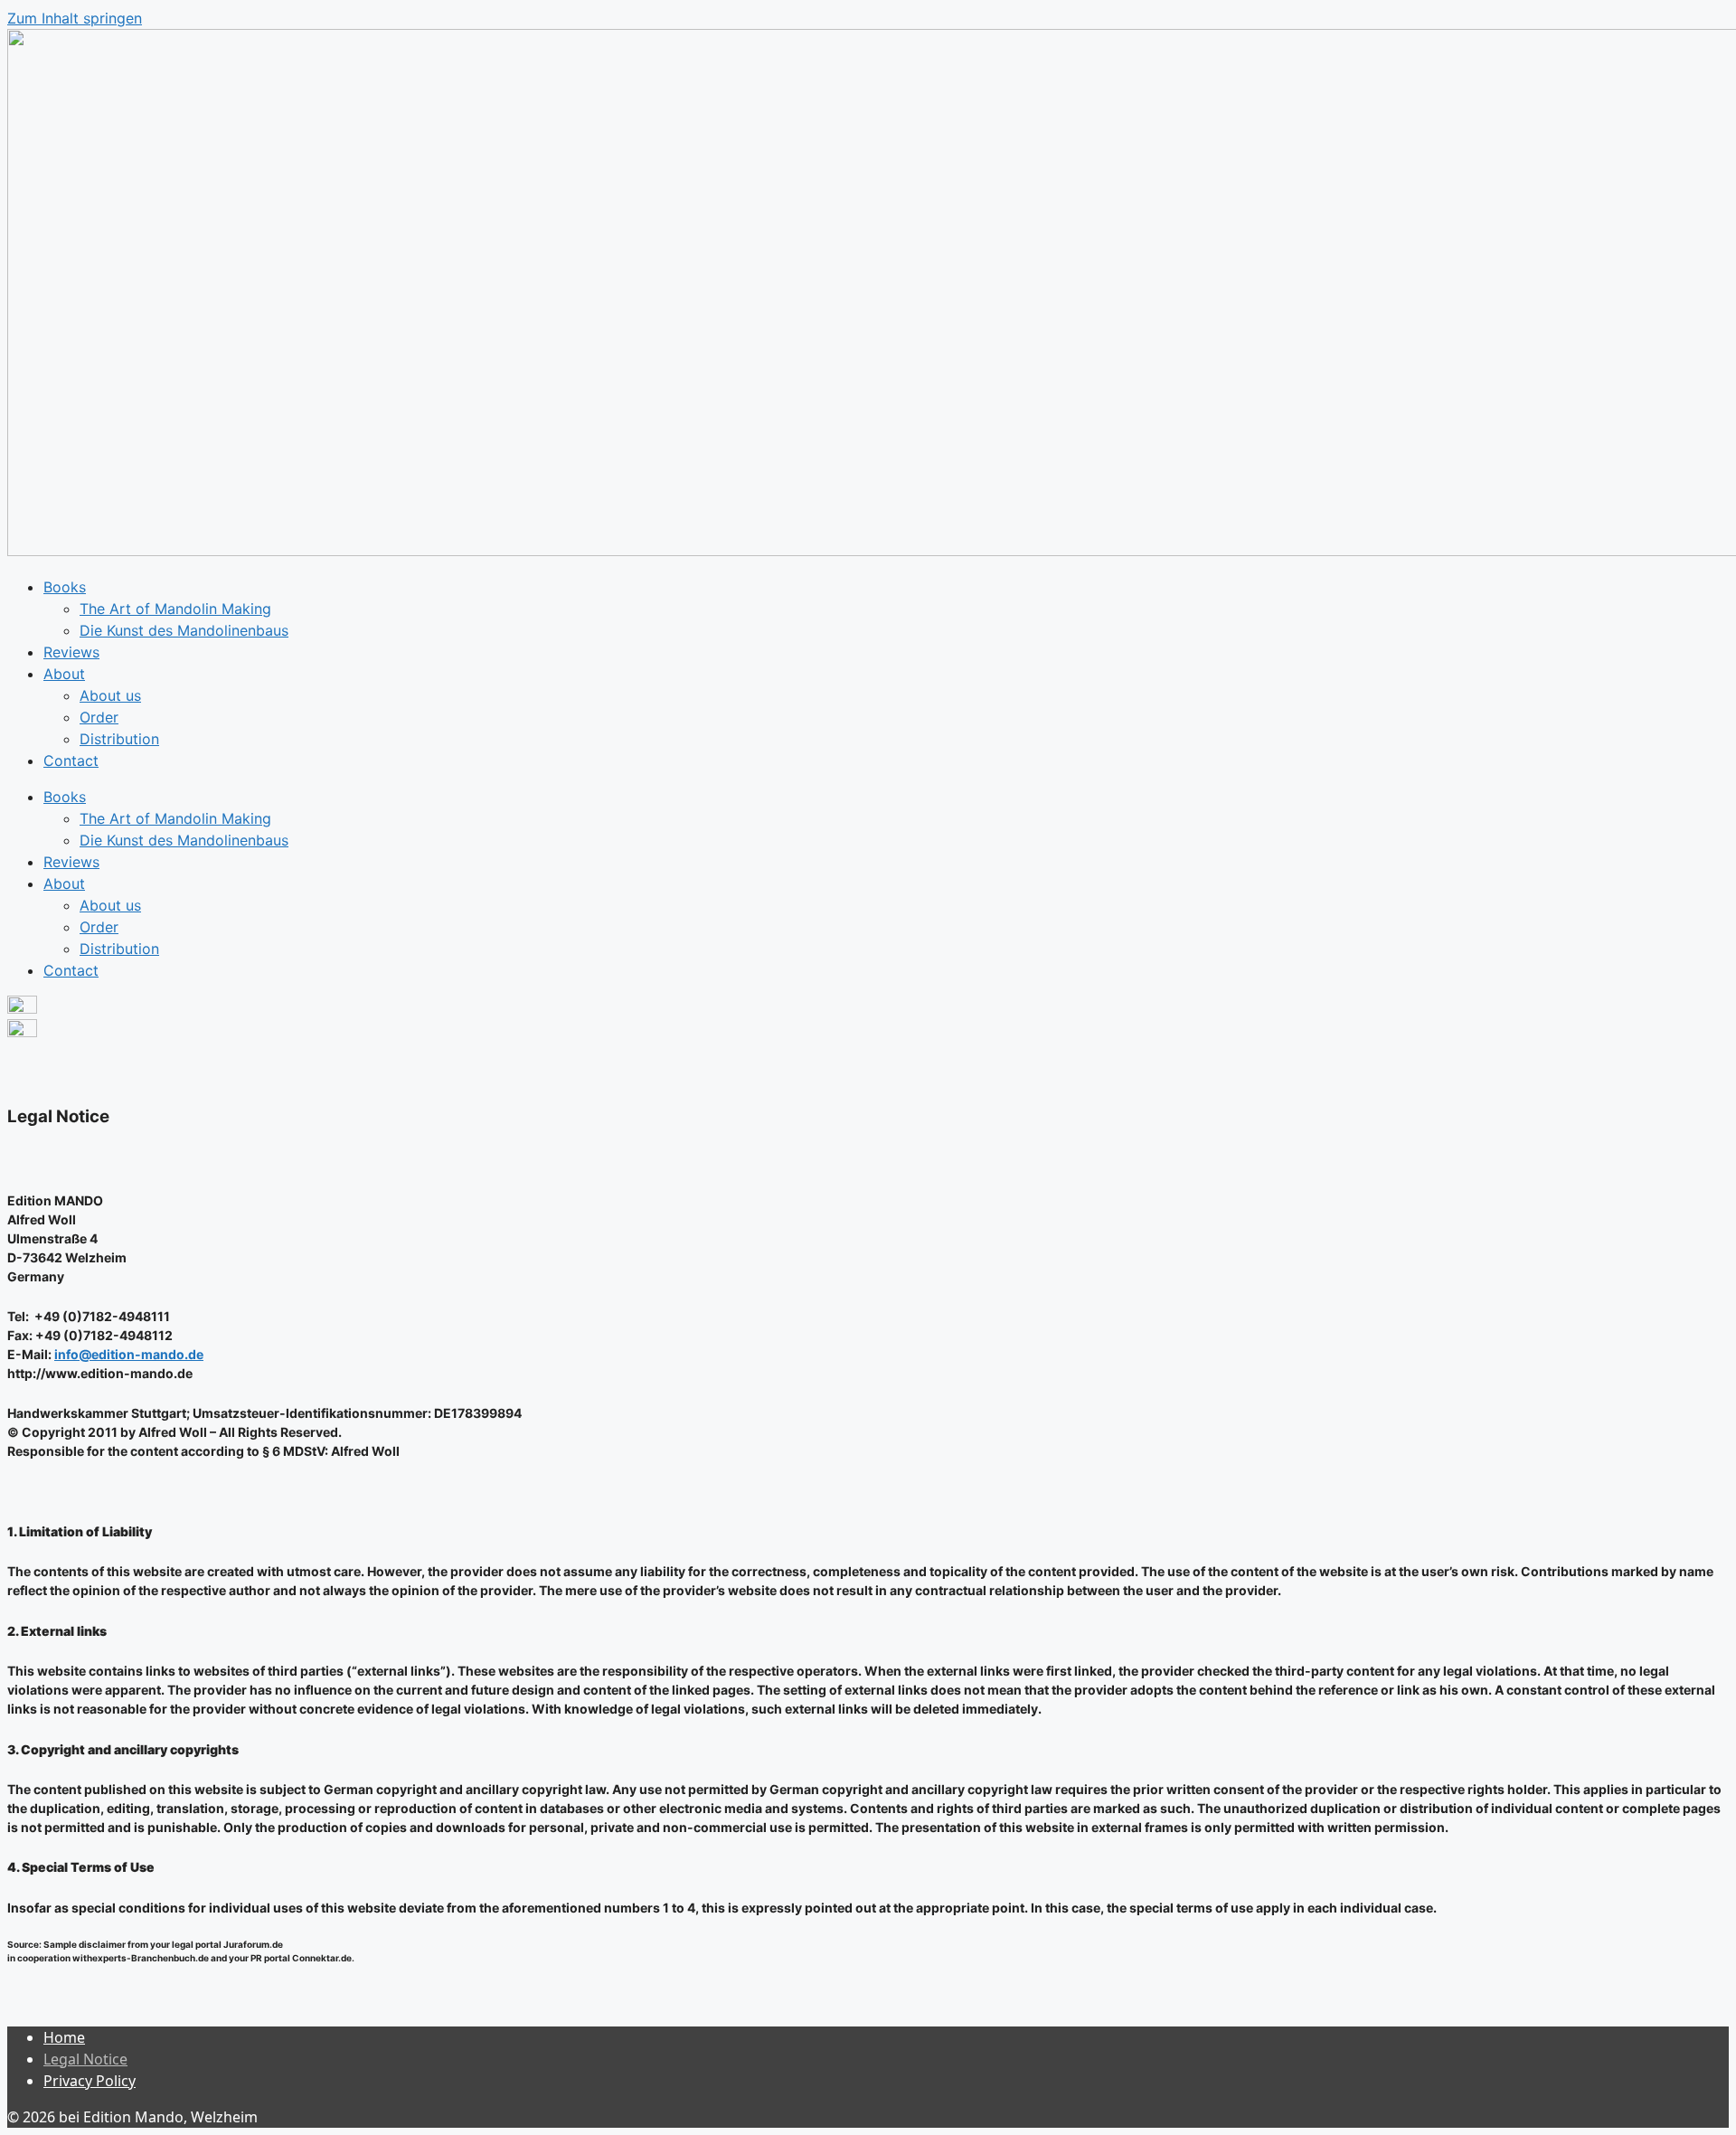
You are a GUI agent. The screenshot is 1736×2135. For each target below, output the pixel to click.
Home (64, 2037)
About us (110, 695)
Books (65, 587)
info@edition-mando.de (129, 1354)
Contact (71, 760)
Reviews (71, 652)
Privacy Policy (90, 2081)
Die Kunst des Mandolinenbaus (184, 630)
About (64, 674)
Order (99, 717)
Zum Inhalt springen (75, 18)
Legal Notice (85, 2059)
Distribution (119, 739)
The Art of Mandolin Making (175, 609)
